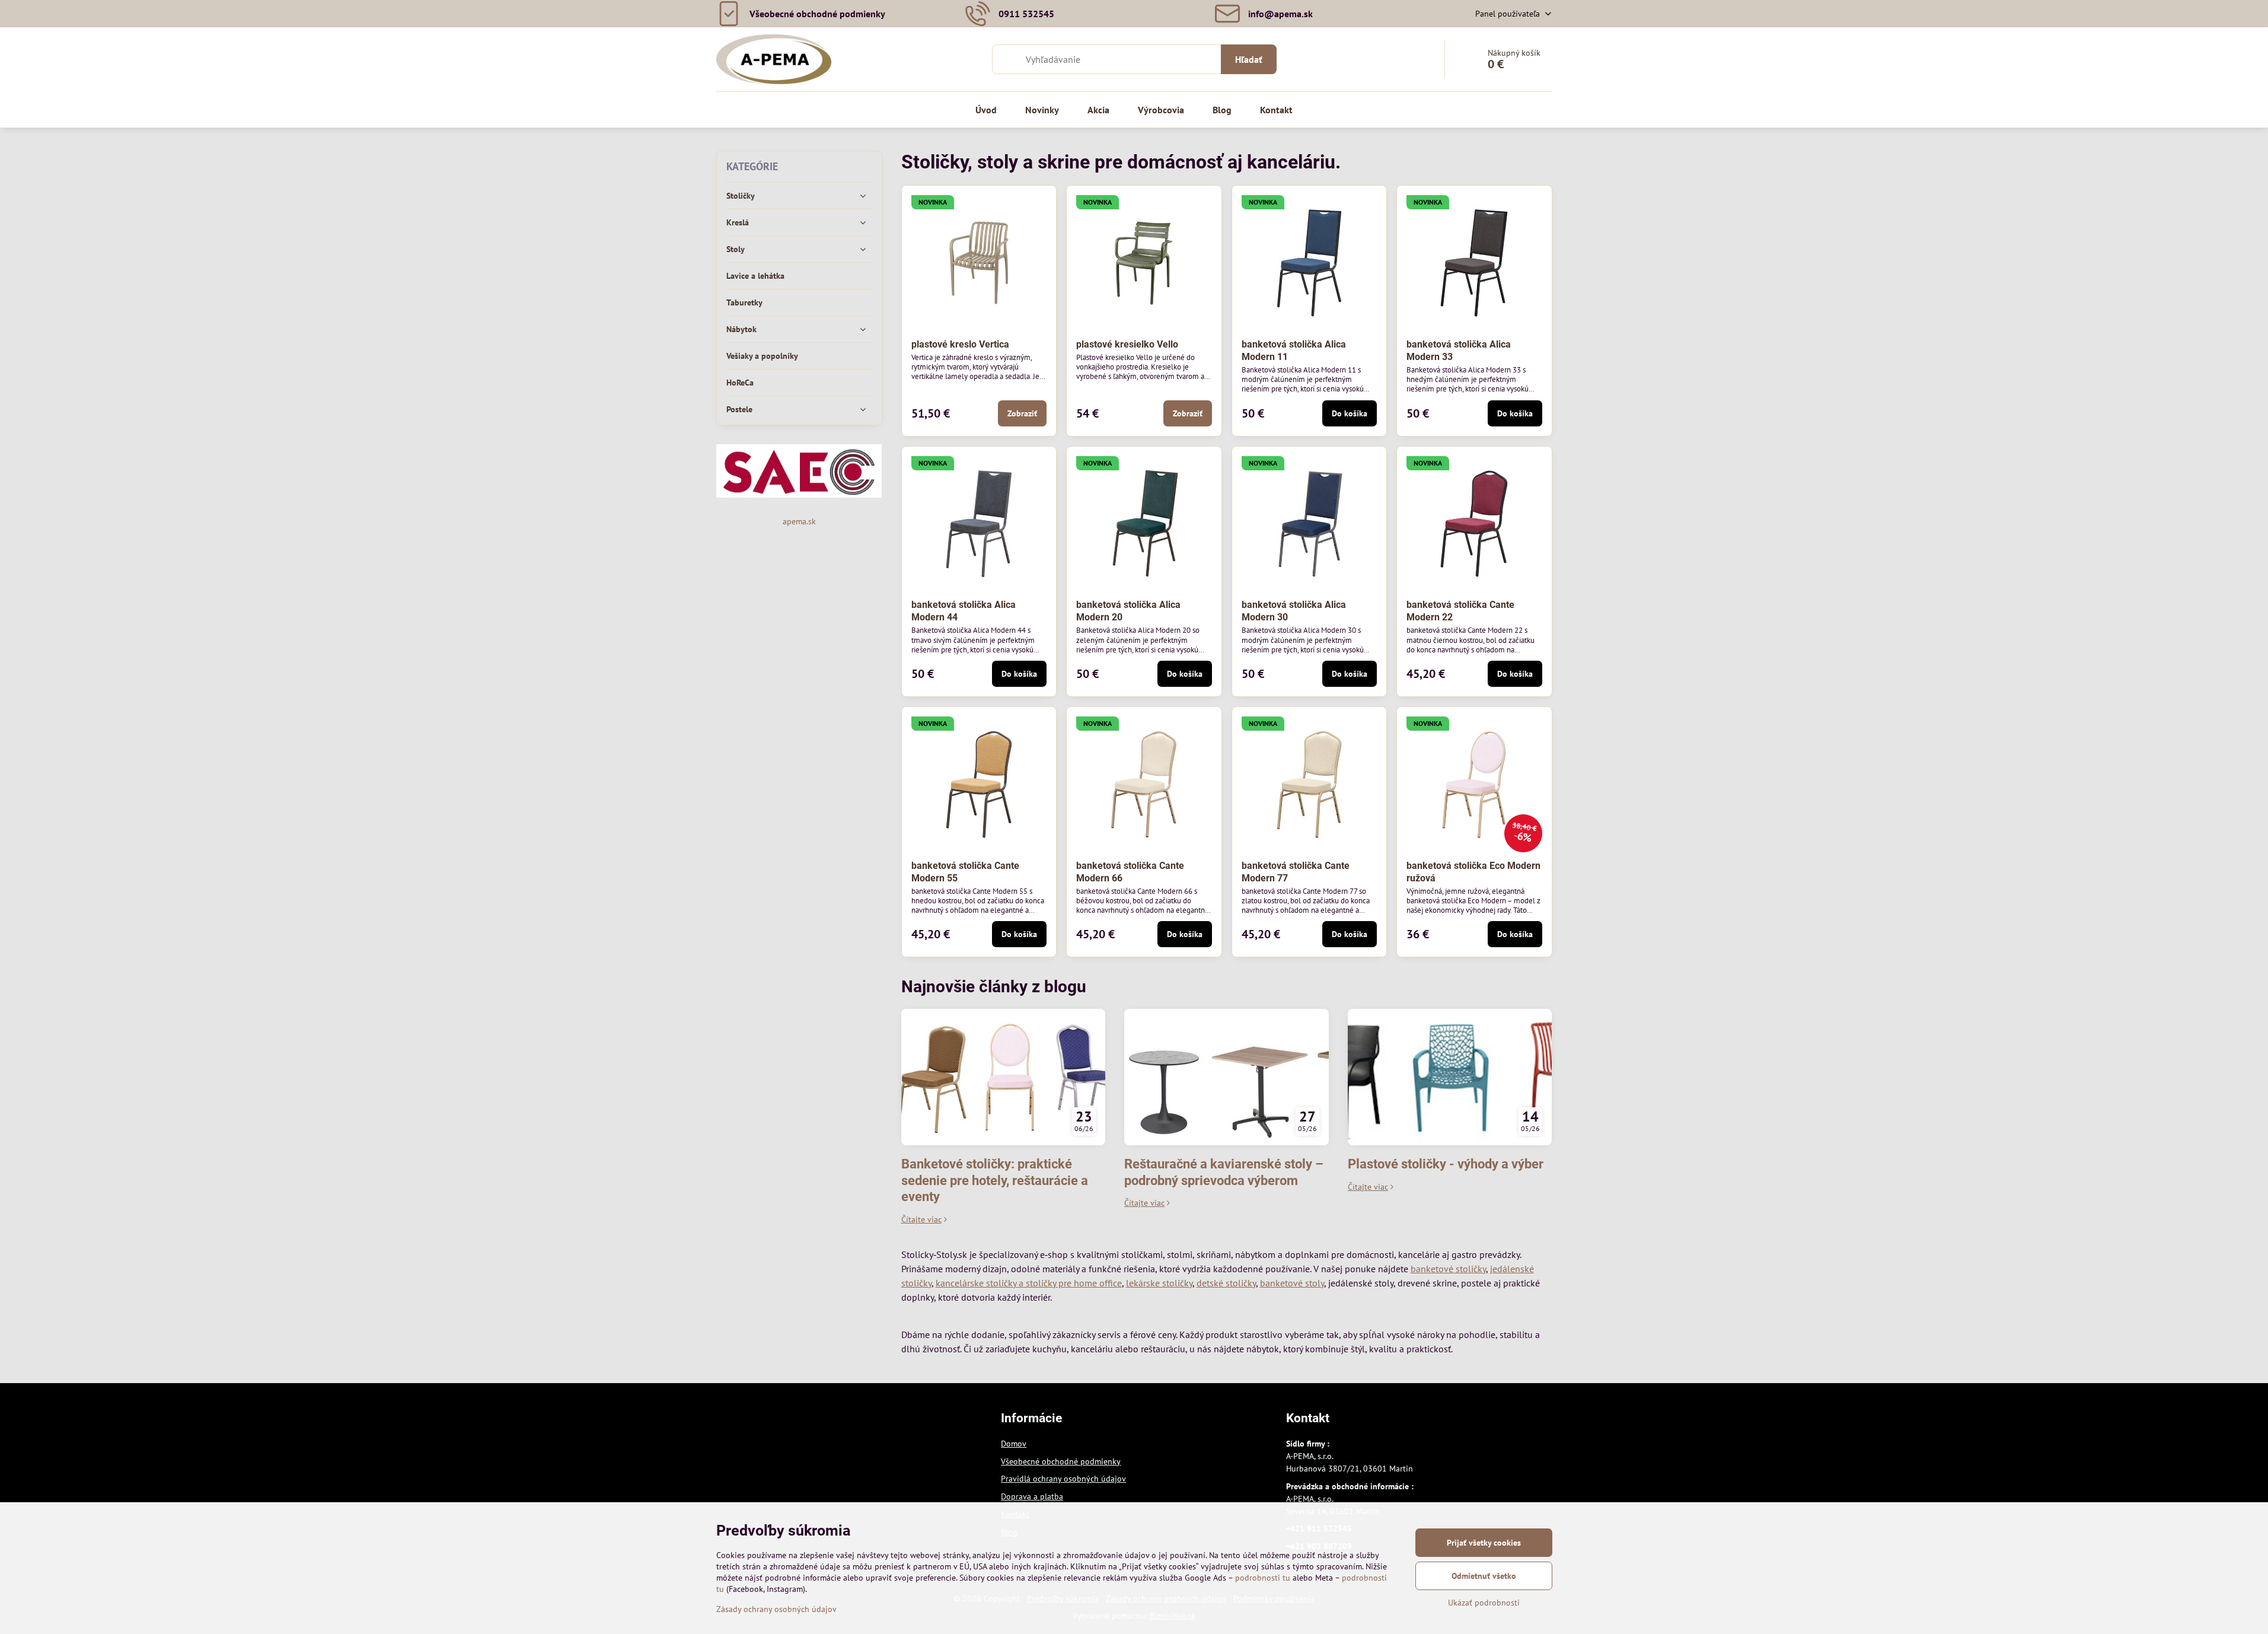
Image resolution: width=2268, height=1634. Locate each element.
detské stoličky (1226, 1283)
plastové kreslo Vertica (960, 344)
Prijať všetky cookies (1484, 1543)
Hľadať (1249, 59)
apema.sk (799, 521)
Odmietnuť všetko (1484, 1576)
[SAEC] (799, 495)
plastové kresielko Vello (1127, 344)
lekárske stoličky (1159, 1283)
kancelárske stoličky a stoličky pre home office (1029, 1283)
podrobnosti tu (1263, 1578)
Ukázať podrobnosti (1484, 1603)
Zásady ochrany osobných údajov (776, 1609)
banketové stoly (1292, 1283)
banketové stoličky (1448, 1269)
